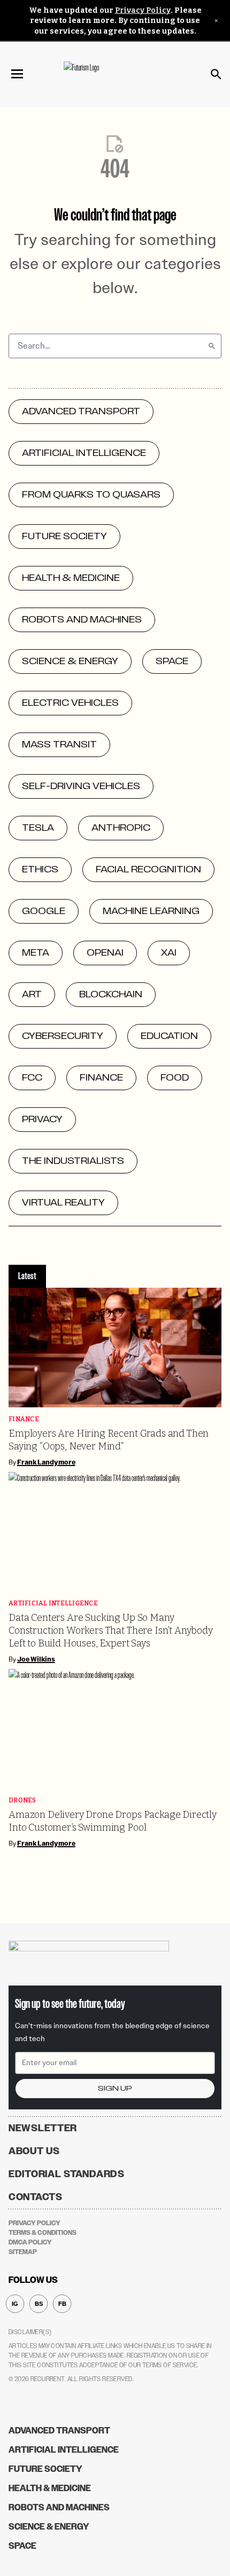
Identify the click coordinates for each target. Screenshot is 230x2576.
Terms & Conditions (43, 2233)
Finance (24, 1419)
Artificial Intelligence (53, 1604)
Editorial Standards (67, 2174)
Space (22, 2546)
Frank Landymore (46, 1462)
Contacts (36, 2197)
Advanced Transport (59, 2431)
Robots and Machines (59, 2507)
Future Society (45, 2469)
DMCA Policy (30, 2242)
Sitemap (23, 2252)
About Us (34, 2151)
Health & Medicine (50, 2488)
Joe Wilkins (36, 1659)
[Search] (212, 346)
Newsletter (43, 2128)
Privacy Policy (143, 10)
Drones (22, 1801)
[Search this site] (216, 74)
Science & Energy (49, 2527)
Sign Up (115, 2088)
